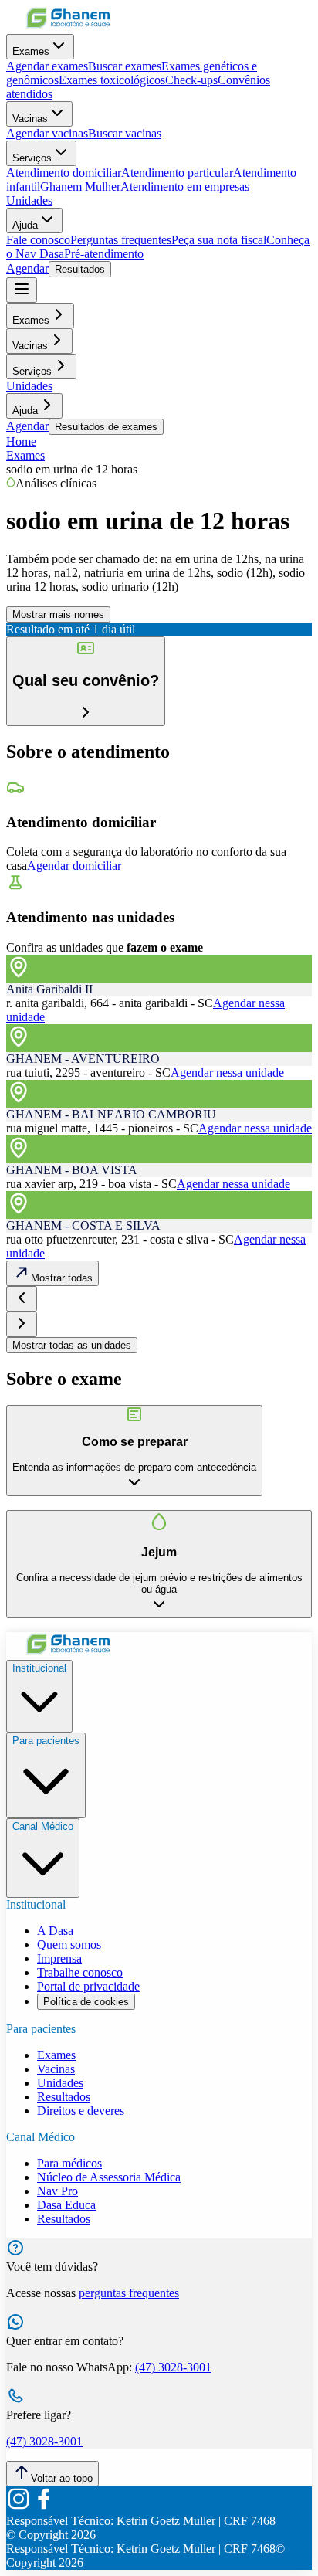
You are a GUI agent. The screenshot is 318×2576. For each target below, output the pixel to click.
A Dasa (55, 1931)
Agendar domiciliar (74, 865)
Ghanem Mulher (80, 187)
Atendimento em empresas (185, 187)
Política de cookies (86, 2002)
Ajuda (25, 225)
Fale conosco (38, 240)
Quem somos (69, 1945)
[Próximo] (22, 1324)
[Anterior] (22, 1299)
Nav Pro (58, 2191)
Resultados (80, 269)
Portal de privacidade (88, 1986)
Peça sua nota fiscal (219, 240)
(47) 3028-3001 (173, 2367)
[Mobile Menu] (22, 290)
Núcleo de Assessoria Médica (109, 2177)
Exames (31, 51)
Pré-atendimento (104, 254)
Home (21, 441)
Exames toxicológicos (112, 80)
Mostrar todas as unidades (72, 1345)
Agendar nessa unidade (227, 1072)
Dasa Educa (66, 2205)
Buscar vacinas (125, 133)
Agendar (27, 268)
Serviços (32, 158)
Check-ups (191, 80)
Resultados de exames (106, 427)
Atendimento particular (177, 173)
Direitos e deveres (81, 2111)
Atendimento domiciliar (64, 173)
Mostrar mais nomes (58, 614)
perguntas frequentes (129, 2293)
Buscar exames (125, 66)
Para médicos (69, 2163)
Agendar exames (47, 66)
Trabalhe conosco (80, 1972)
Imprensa (59, 1958)
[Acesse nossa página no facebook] (43, 2507)
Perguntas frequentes (121, 240)
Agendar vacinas (47, 133)
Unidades (29, 200)
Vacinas (30, 119)
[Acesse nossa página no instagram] (19, 2507)
